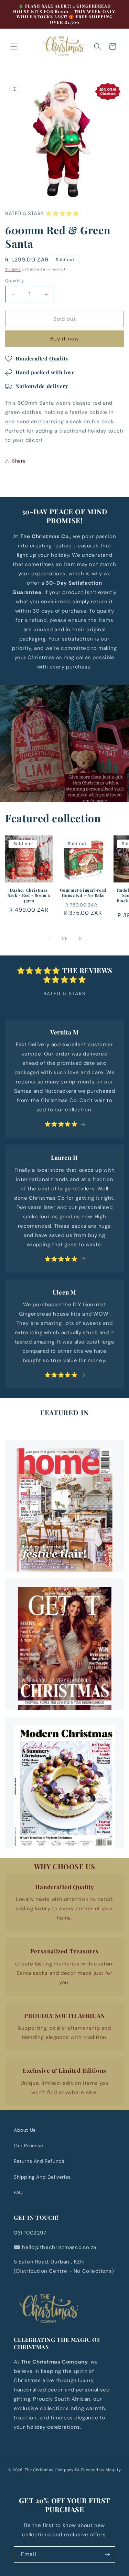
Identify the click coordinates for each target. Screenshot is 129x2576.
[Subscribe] (107, 2554)
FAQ (18, 2192)
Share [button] (19, 461)
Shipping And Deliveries (42, 2177)
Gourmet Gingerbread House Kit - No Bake (83, 893)
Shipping (13, 269)
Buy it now (64, 339)
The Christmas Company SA (52, 2470)
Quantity (14, 281)
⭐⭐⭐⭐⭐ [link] (61, 1124)
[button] (14, 47)
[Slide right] (80, 939)
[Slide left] (50, 939)
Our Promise (29, 2146)
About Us (25, 2130)
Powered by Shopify (101, 2470)
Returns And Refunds (39, 2161)
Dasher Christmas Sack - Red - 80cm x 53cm (29, 895)
